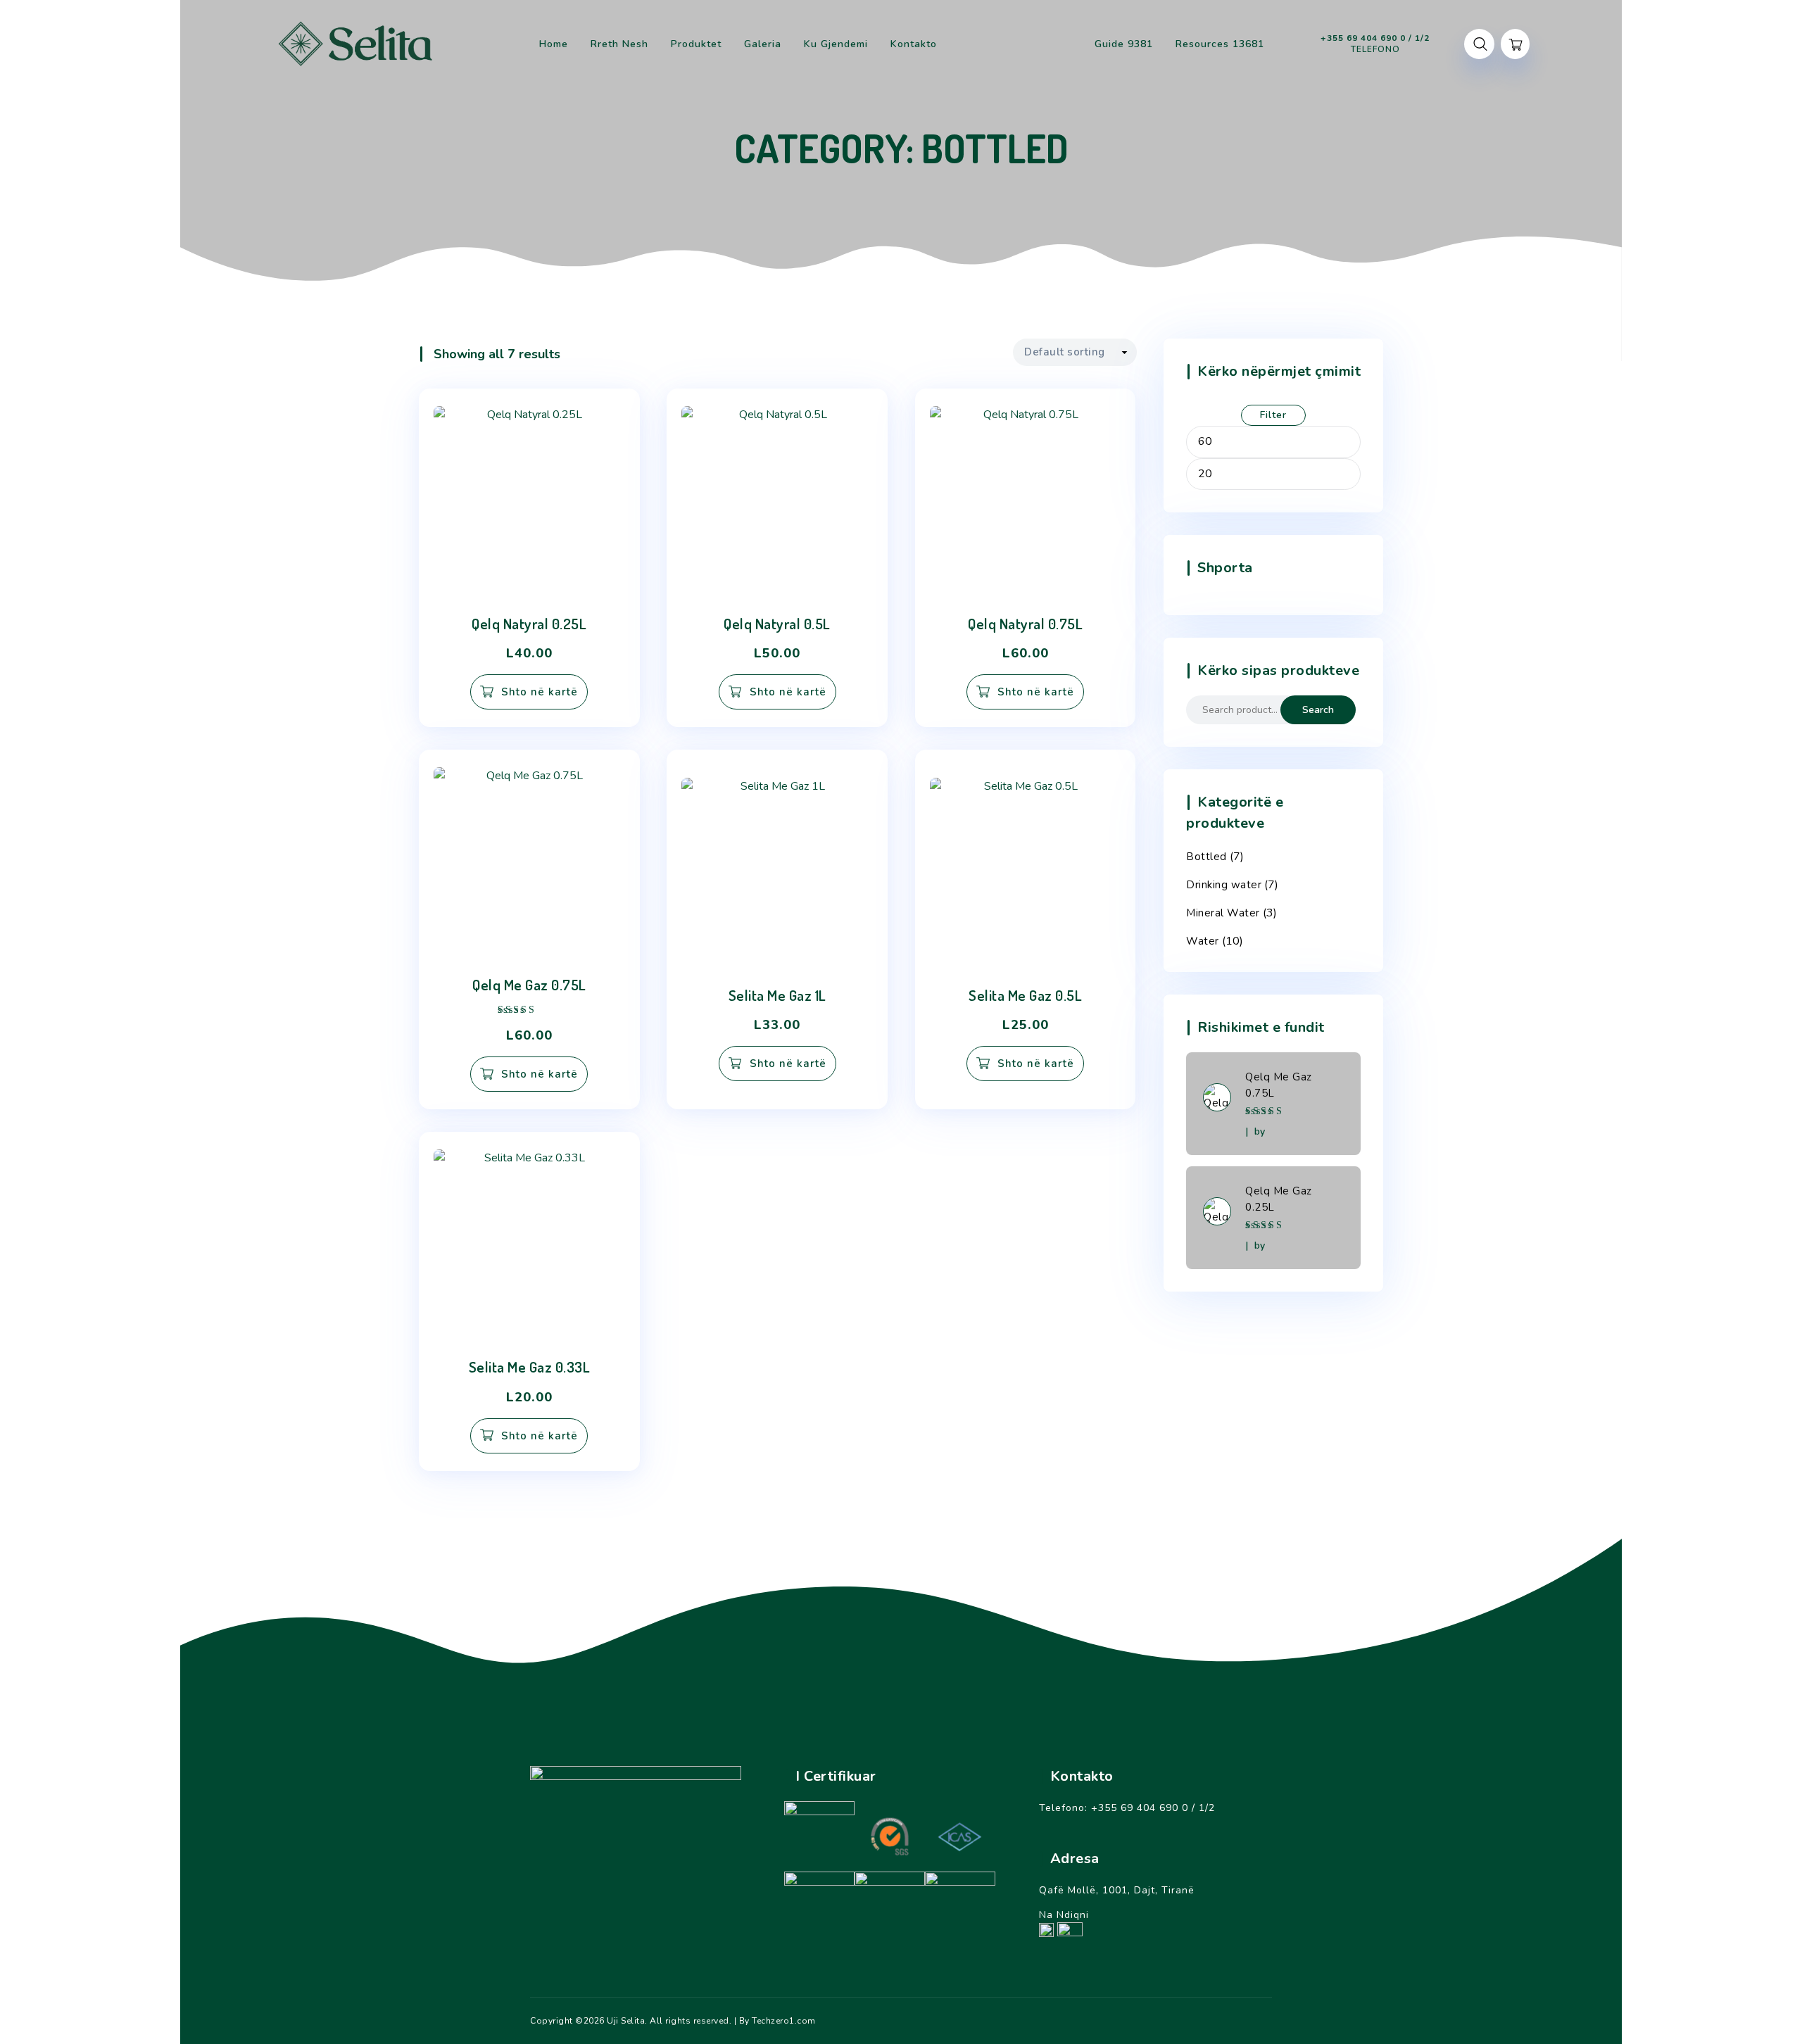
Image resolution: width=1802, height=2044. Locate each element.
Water (1203, 941)
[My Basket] (1515, 44)
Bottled (1206, 857)
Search (1318, 710)
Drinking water (1224, 885)
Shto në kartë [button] (540, 692)
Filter (1273, 415)
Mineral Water (1223, 913)
